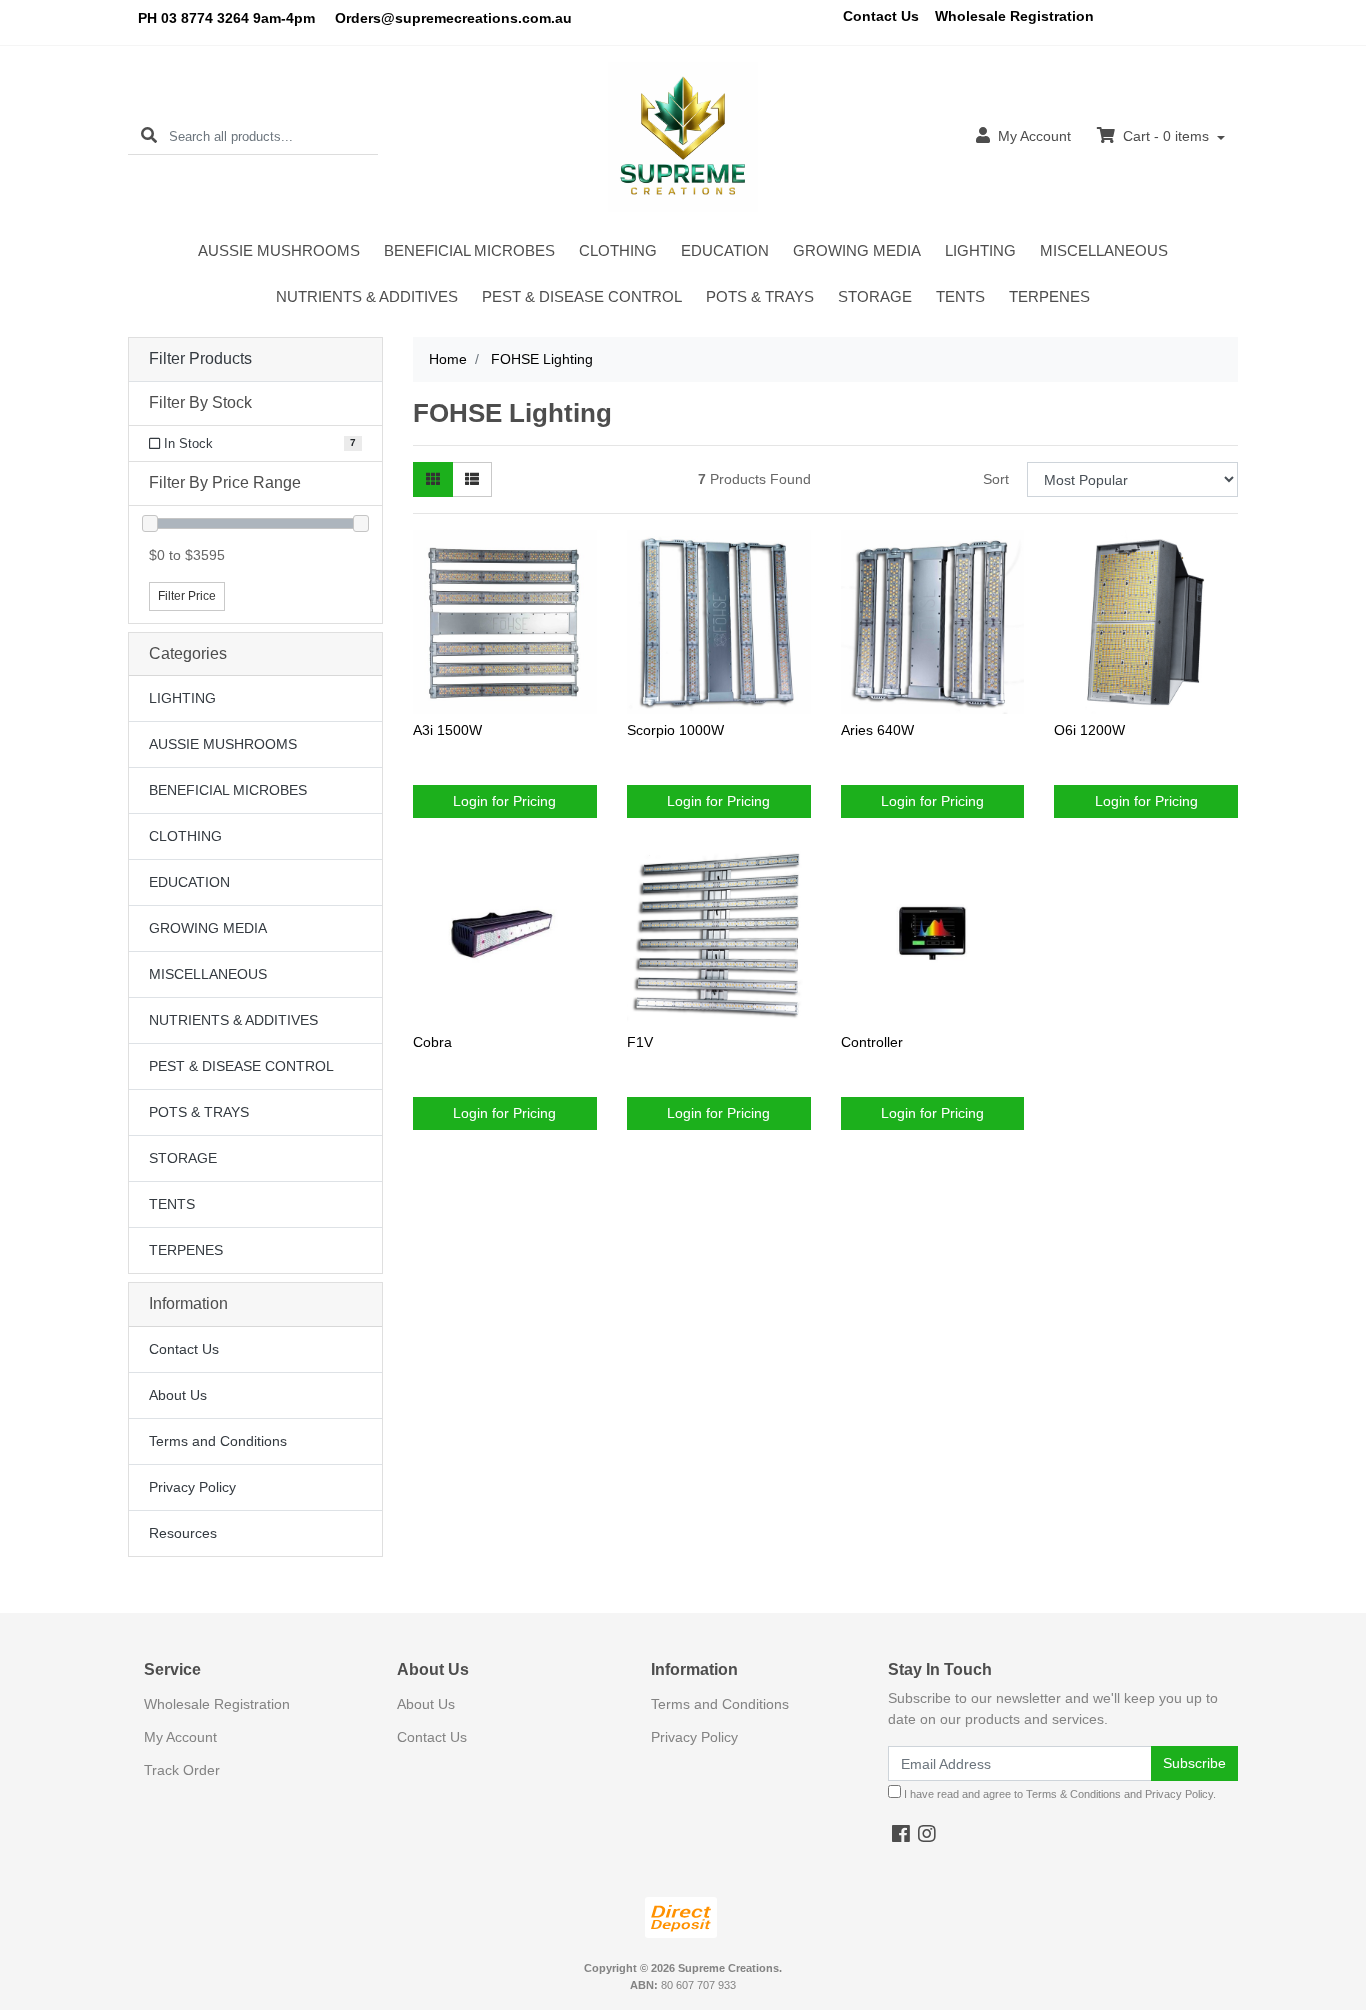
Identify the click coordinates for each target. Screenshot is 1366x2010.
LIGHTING (980, 250)
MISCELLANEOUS (1104, 250)
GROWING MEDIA (857, 250)
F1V (640, 1042)
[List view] (472, 479)
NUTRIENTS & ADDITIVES (367, 296)
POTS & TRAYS (760, 296)
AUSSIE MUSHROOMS (279, 250)
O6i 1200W (1089, 730)
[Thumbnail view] (433, 479)
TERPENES (1049, 296)
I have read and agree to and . (1058, 1794)
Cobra (432, 1042)
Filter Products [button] (200, 358)
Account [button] (1034, 136)
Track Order (182, 1770)
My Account (180, 1737)
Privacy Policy (192, 1487)
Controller (872, 1042)
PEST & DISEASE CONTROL (582, 296)
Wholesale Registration (1014, 16)
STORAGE (875, 296)
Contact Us (881, 16)
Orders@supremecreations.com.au (453, 18)
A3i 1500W (447, 730)
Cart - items (1166, 136)
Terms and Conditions (218, 1441)
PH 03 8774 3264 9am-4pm (226, 18)
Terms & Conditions (1073, 1794)
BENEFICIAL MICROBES (469, 250)
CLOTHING (618, 250)
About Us (178, 1395)
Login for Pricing (504, 801)
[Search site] (149, 136)
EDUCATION (725, 250)
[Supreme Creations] (683, 136)
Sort (996, 479)
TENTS (960, 296)
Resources (183, 1533)
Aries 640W (877, 730)
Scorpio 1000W (675, 730)
